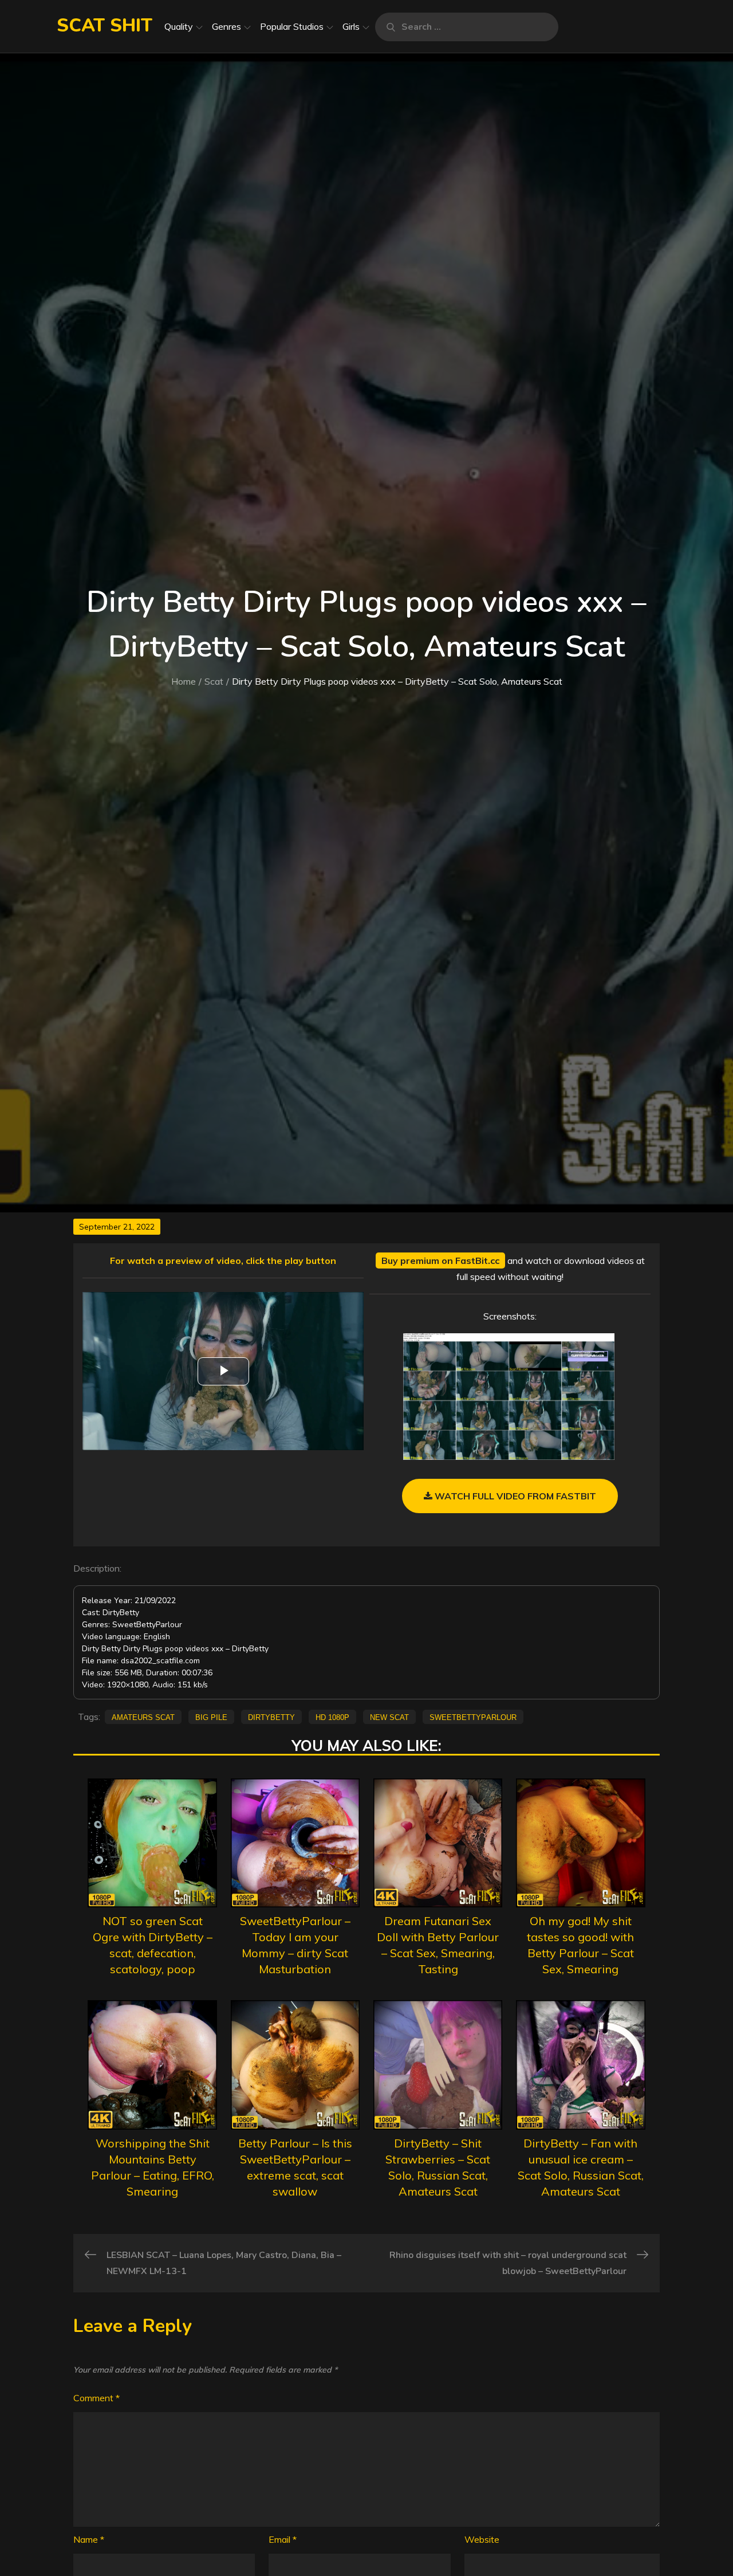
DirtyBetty (271, 1717)
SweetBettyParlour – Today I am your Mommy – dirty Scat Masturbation (295, 1945)
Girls (351, 26)
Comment (96, 2398)
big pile (211, 1717)
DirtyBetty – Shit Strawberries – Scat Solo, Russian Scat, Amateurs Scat (438, 2167)
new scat (389, 1717)
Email (283, 2539)
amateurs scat (143, 1717)
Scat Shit (105, 25)
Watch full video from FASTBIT (514, 1496)
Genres (226, 26)
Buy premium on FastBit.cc (440, 1260)
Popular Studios (292, 26)
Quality (179, 26)
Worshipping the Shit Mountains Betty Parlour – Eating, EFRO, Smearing (153, 2167)
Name (89, 2539)
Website (482, 2539)
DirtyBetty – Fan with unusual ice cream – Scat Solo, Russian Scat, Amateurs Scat (581, 2167)
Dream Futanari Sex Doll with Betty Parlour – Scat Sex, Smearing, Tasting (438, 1945)
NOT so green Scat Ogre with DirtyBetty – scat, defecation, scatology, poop (153, 1945)
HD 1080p (332, 1717)
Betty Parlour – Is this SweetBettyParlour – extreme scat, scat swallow (295, 2167)
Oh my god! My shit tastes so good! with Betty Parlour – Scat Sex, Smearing (580, 1945)
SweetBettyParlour (473, 1717)
